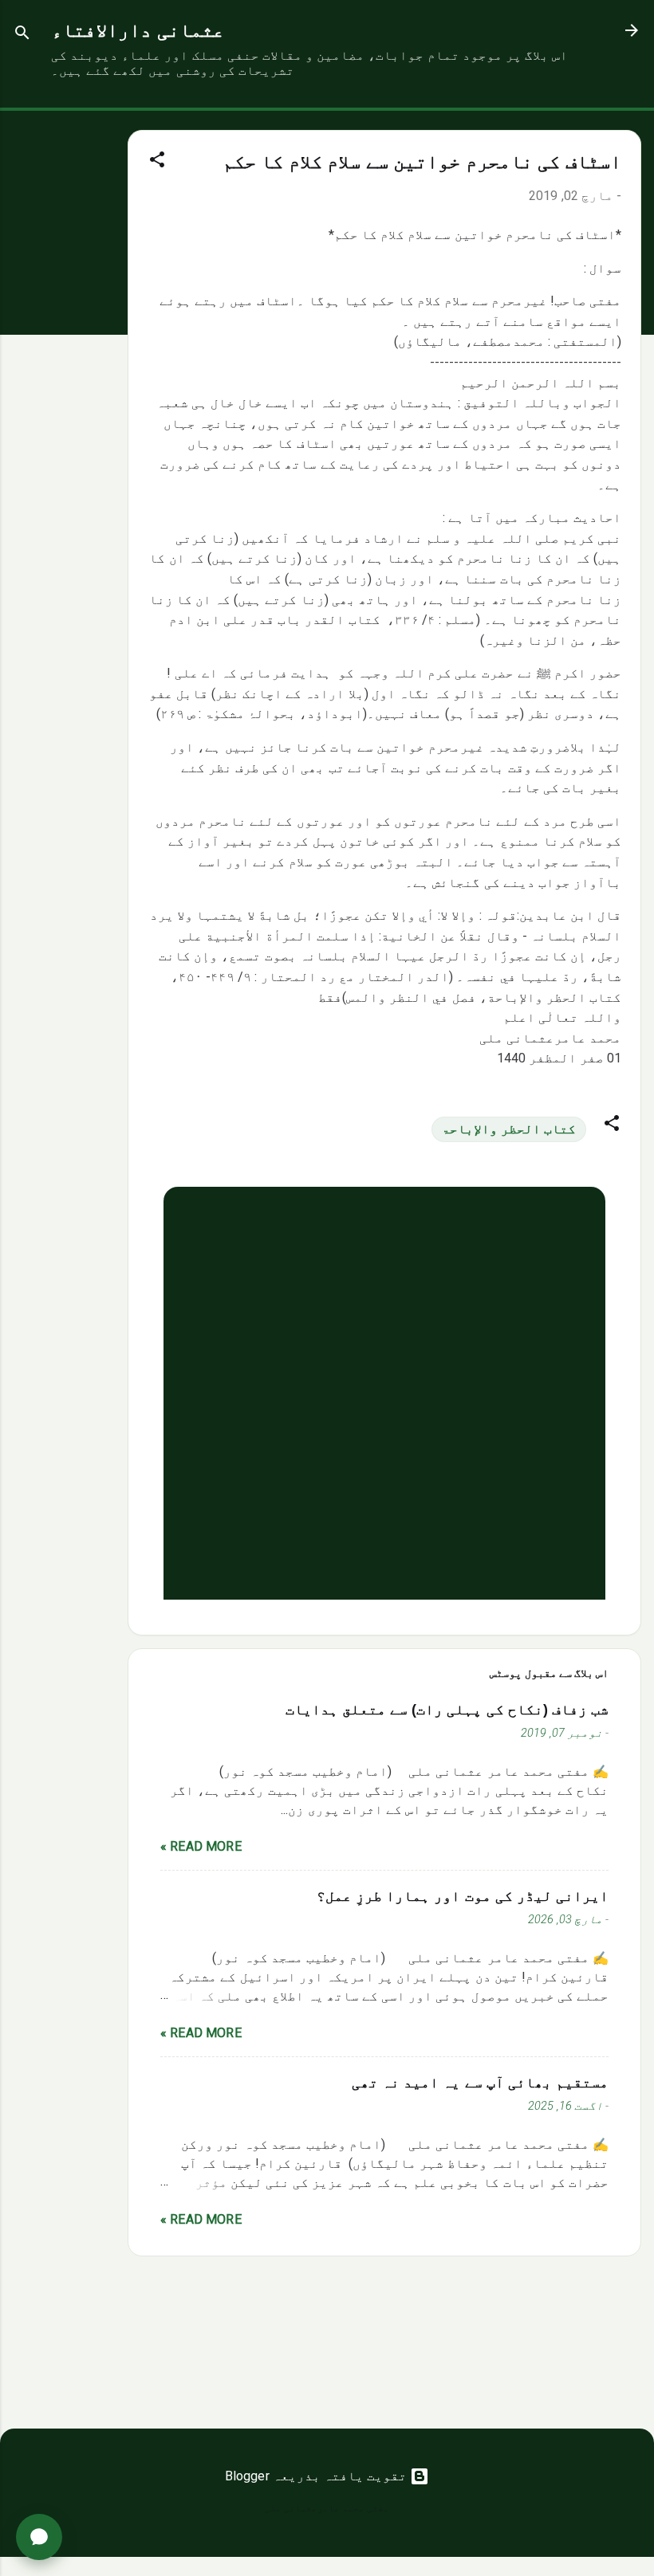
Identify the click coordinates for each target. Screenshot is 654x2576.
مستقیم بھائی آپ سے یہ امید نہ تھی (480, 2083)
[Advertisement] (64, 350)
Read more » (201, 1846)
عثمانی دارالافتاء (138, 30)
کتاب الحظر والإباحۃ (509, 1129)
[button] (157, 162)
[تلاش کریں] (22, 35)
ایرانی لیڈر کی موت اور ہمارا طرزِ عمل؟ (463, 1896)
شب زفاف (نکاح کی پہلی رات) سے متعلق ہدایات (447, 1710)
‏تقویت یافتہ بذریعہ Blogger (318, 2476)
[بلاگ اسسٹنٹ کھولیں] (39, 2537)
